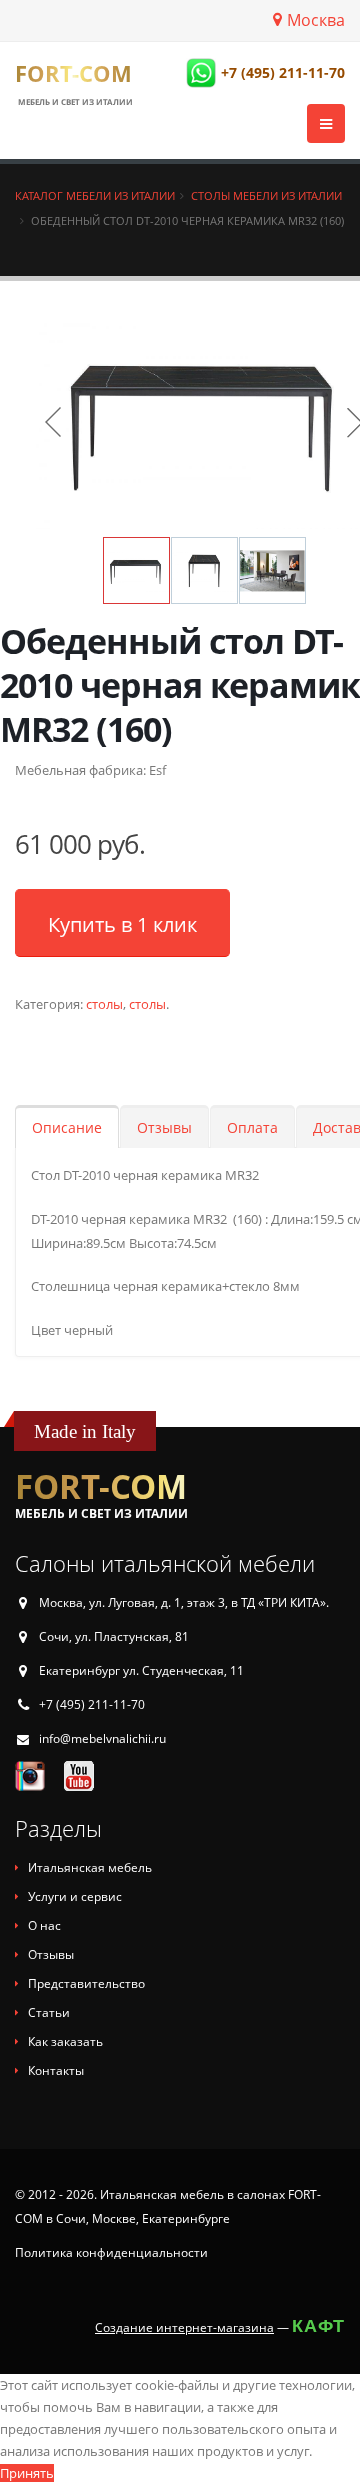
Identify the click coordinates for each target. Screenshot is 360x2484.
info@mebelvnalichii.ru (102, 1738)
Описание (67, 1127)
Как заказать (65, 2041)
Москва (316, 20)
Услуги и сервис (75, 1896)
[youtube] (79, 1775)
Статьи (49, 2012)
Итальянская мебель (90, 1867)
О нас (44, 1925)
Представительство (86, 1983)
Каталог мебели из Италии (95, 195)
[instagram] (30, 1775)
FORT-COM (73, 73)
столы (104, 1004)
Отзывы (164, 1127)
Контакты (56, 2070)
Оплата (252, 1127)
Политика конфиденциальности (111, 2252)
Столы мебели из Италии (266, 195)
